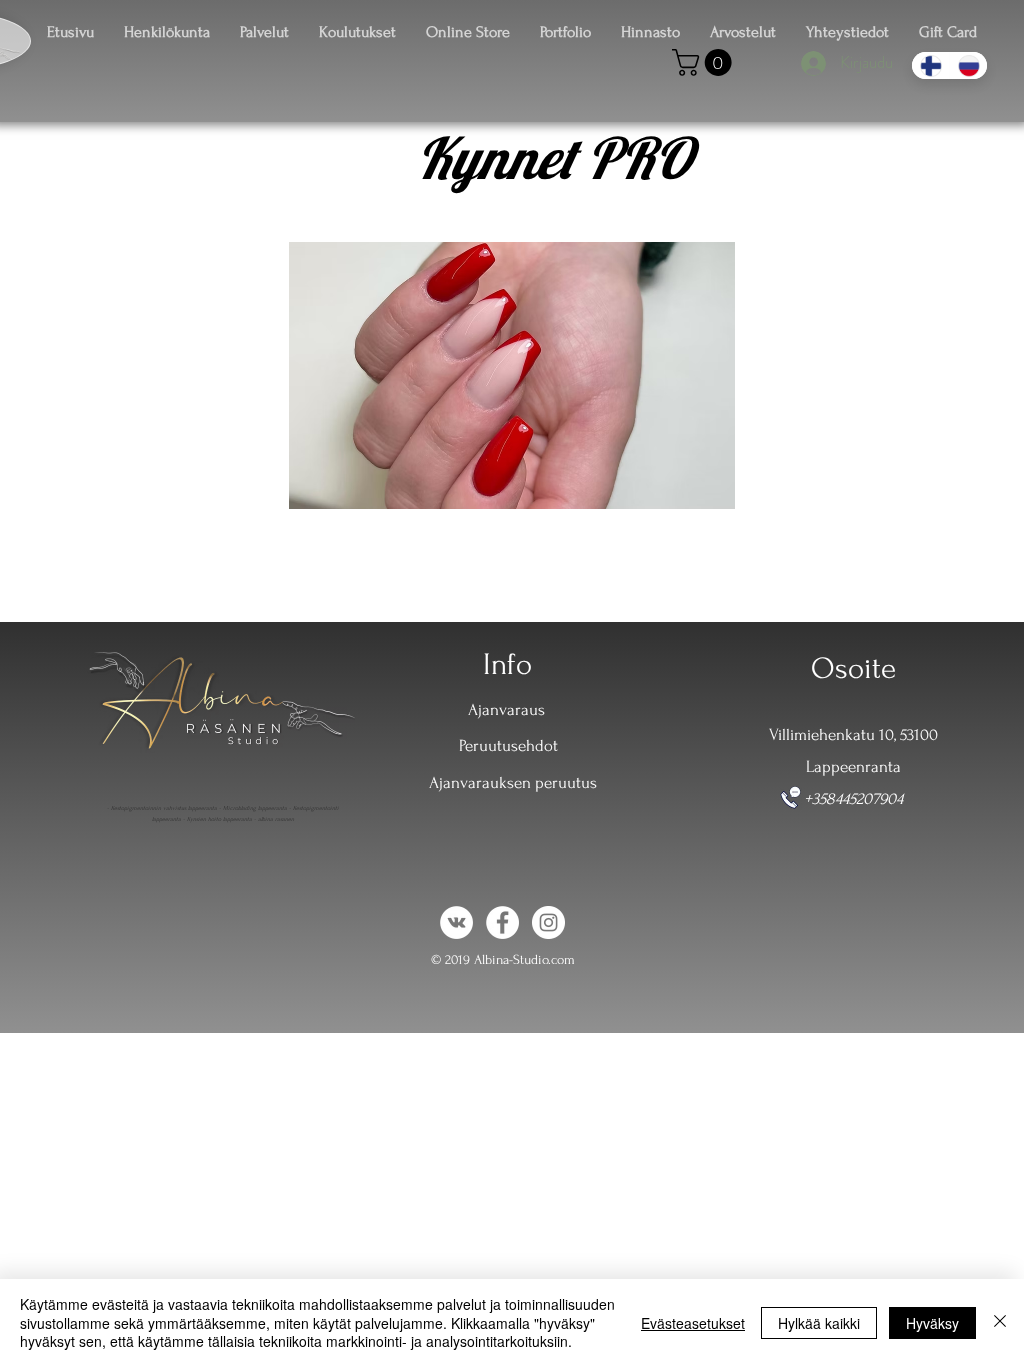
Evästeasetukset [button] (693, 1323)
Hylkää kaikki (819, 1323)
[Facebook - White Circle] (502, 922)
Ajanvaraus (506, 709)
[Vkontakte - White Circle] (456, 922)
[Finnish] (930, 65)
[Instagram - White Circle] (548, 922)
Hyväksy (932, 1323)
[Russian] (968, 65)
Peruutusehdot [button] (508, 745)
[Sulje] (1000, 1322)
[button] (705, 62)
